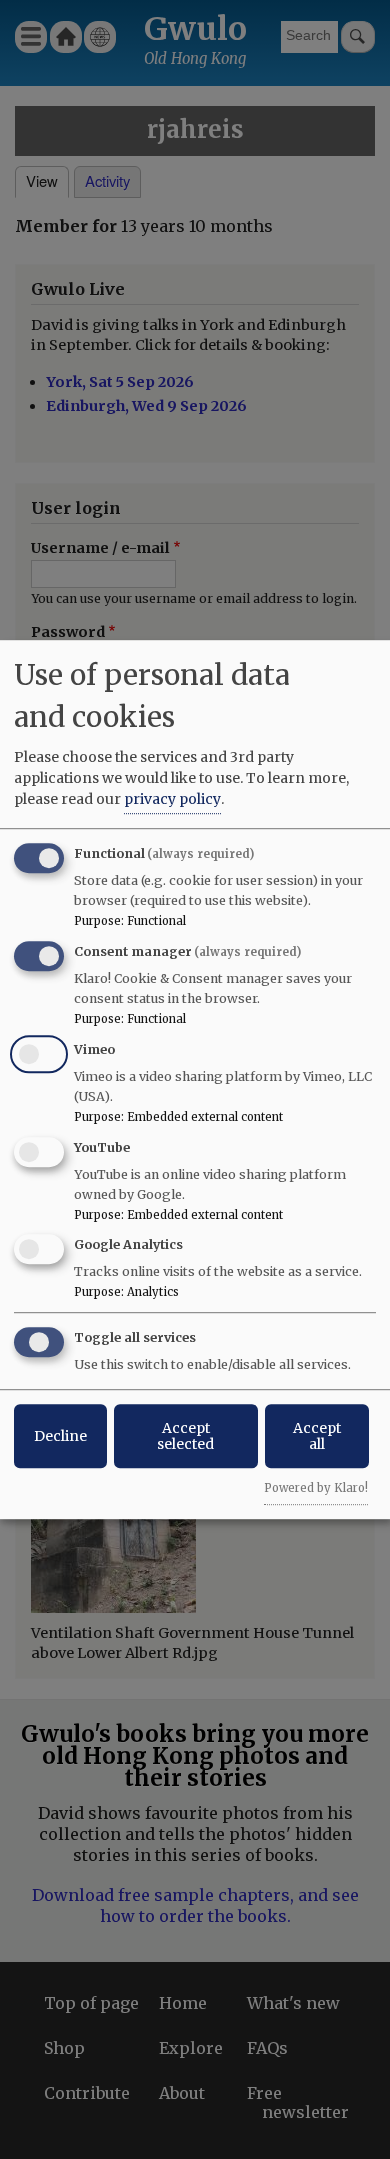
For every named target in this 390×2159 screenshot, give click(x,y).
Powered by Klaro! (316, 1488)
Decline (60, 1436)
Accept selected (185, 1436)
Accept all (317, 1436)
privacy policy (172, 799)
